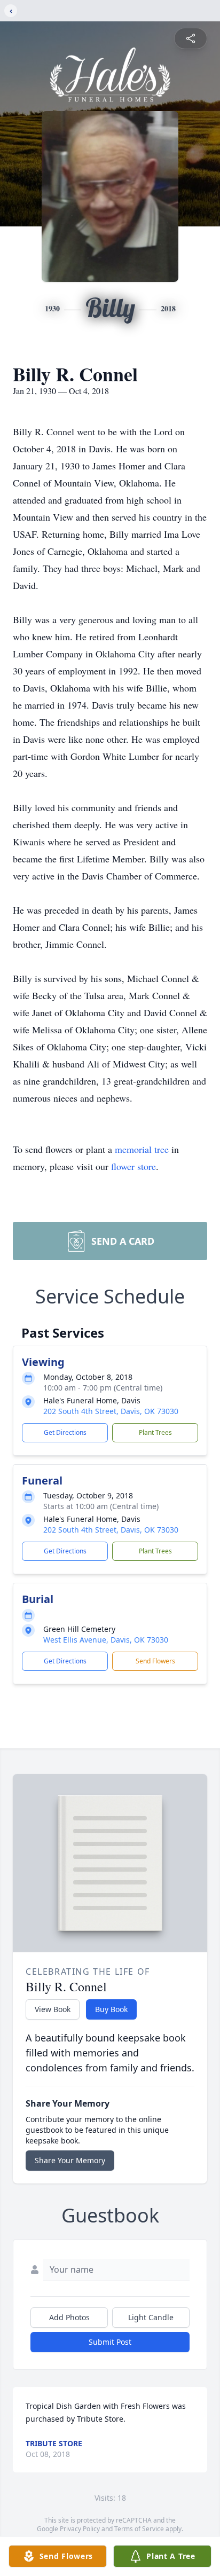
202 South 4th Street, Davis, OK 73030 (111, 1411)
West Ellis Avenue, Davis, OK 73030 (106, 1640)
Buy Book (111, 2009)
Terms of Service (139, 2529)
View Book (53, 2009)
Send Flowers (155, 1661)
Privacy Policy (80, 2529)
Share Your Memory (70, 2160)
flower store (133, 1166)
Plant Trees (155, 1432)
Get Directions (65, 1432)
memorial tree (142, 1149)
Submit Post (110, 2342)
